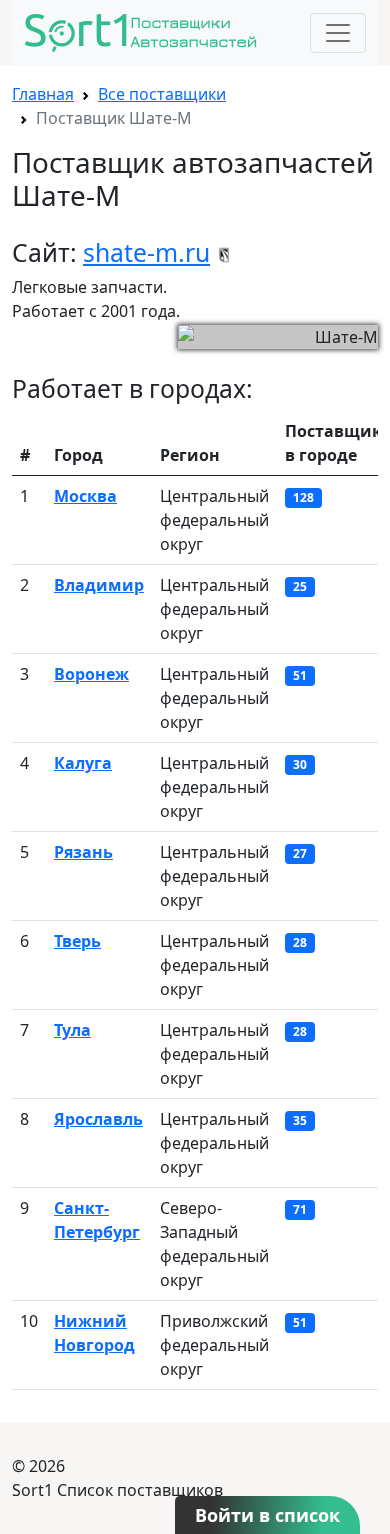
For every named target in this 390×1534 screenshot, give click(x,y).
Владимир (99, 585)
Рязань (83, 852)
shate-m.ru (146, 252)
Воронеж (91, 674)
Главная (43, 94)
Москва (85, 496)
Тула (72, 1030)
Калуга (83, 763)
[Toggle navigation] (338, 33)
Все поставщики (162, 94)
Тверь (77, 941)
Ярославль (98, 1119)
